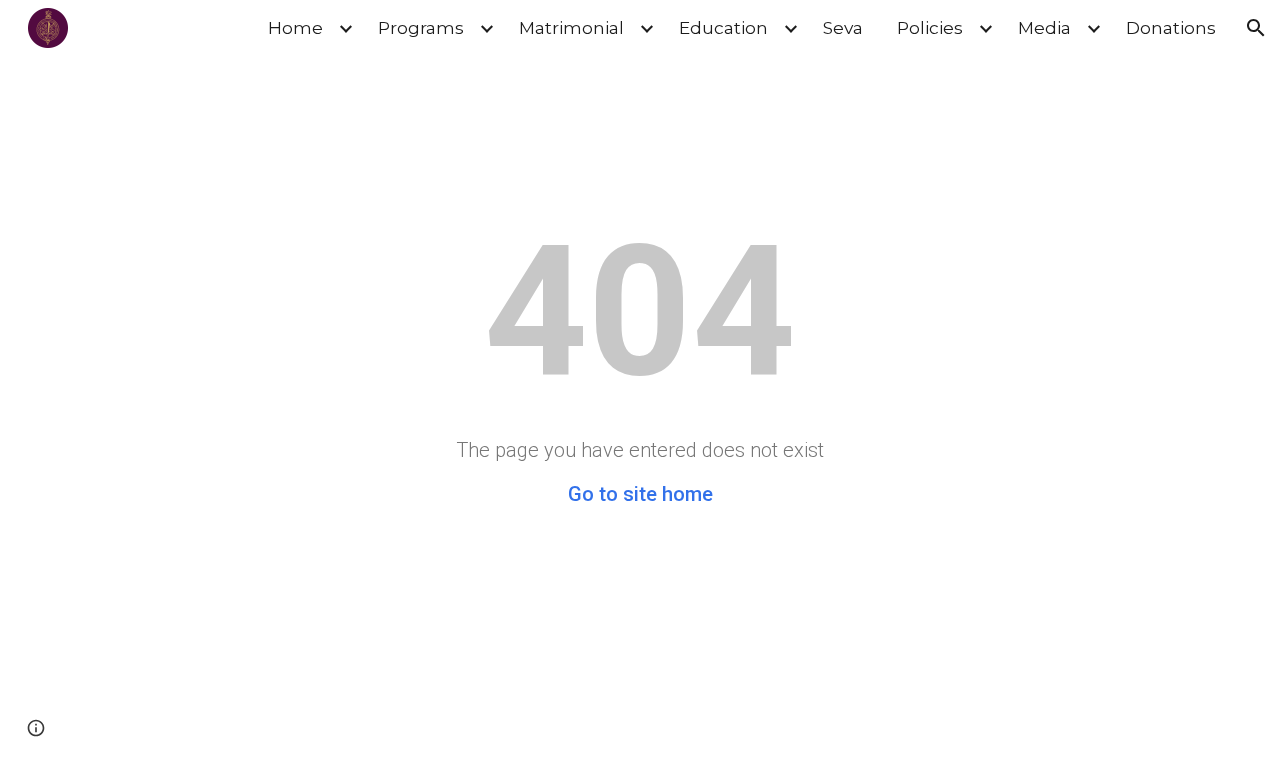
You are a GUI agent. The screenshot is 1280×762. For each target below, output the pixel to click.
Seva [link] (843, 27)
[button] (1256, 28)
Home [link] (295, 27)
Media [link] (1044, 27)
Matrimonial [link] (571, 27)
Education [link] (723, 27)
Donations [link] (1171, 27)
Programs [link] (421, 27)
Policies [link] (930, 27)
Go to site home (640, 494)
